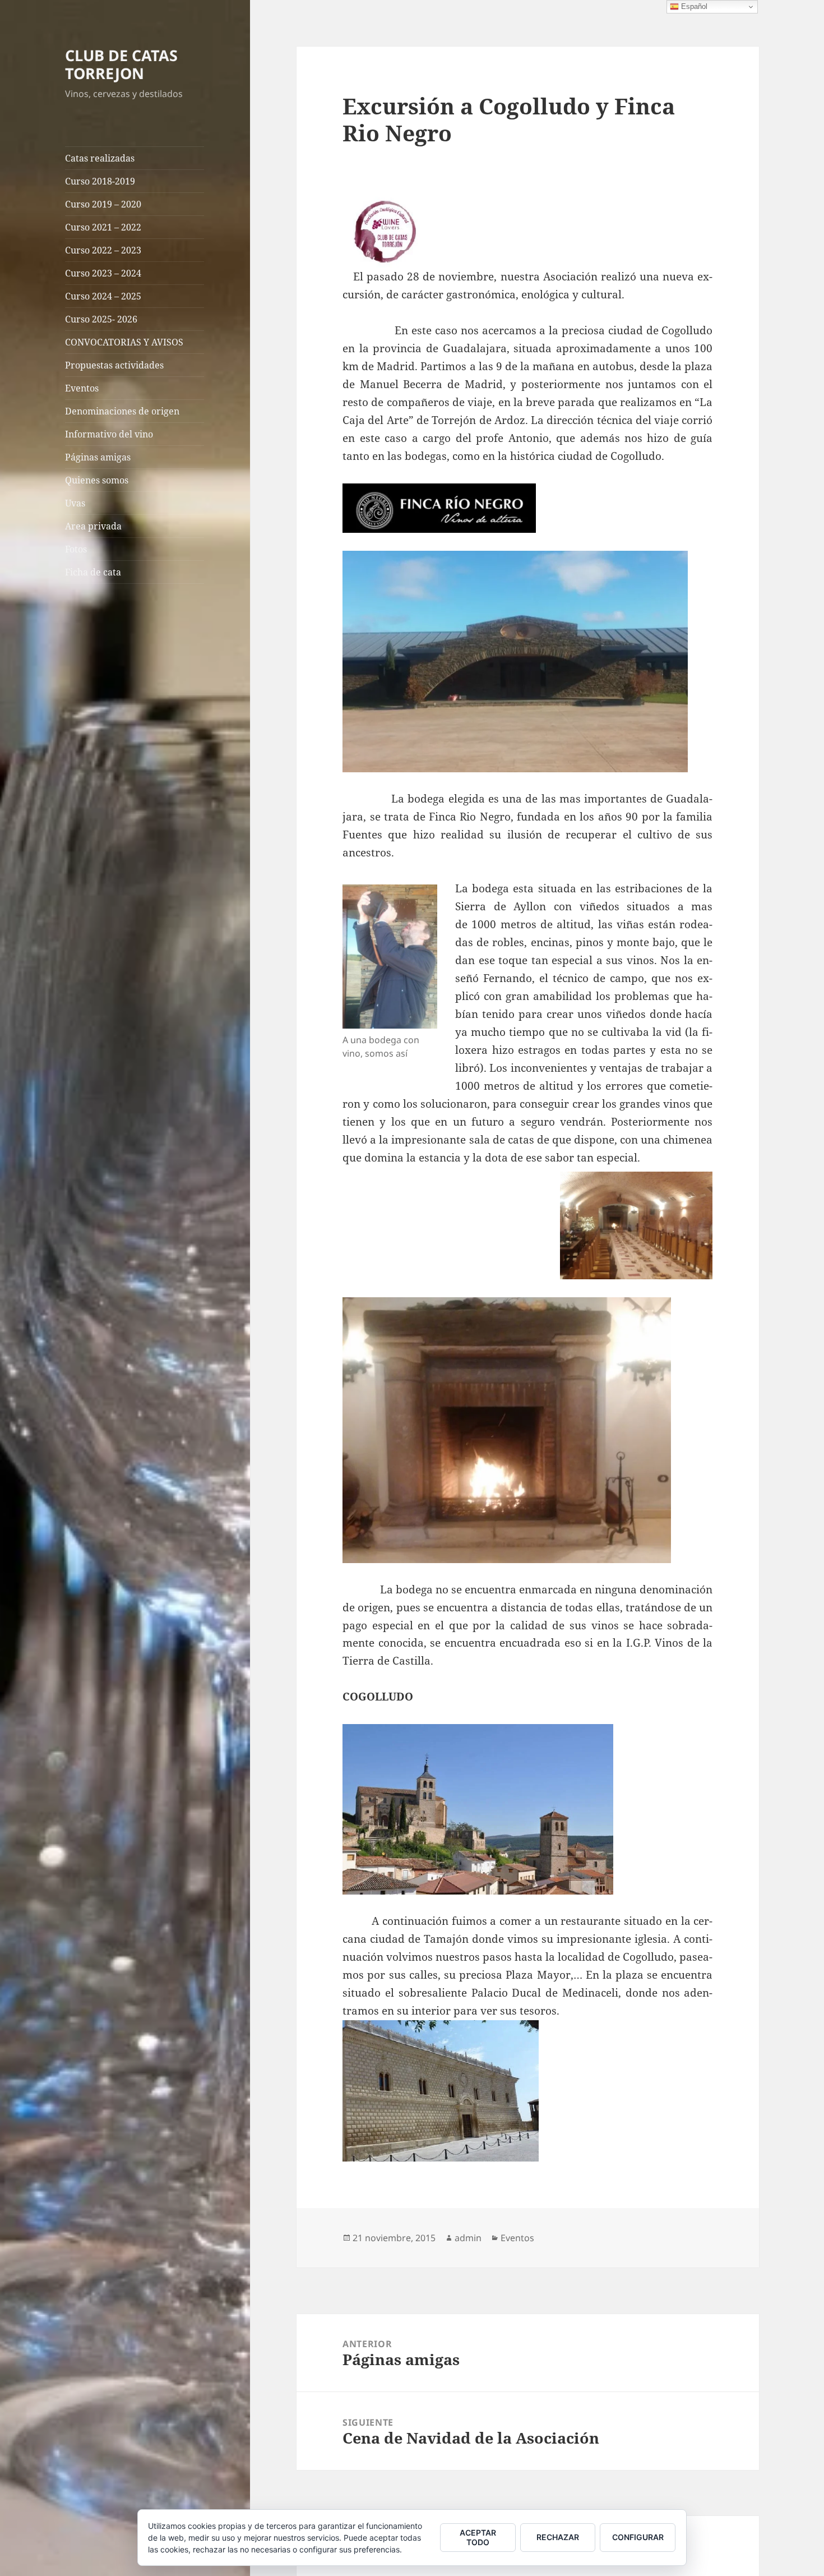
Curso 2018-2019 (100, 181)
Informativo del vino (109, 434)
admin (468, 2238)
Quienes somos (97, 480)
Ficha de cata (93, 572)
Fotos (76, 549)
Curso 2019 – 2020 (103, 204)
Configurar (638, 2537)
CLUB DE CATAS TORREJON (121, 64)
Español (693, 6)
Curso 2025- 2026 (101, 319)
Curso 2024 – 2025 (103, 296)
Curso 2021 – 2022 (103, 227)
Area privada (93, 526)
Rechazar (558, 2537)
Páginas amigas (98, 457)
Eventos (82, 388)
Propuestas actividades (114, 365)
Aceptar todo (478, 2537)
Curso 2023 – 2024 (103, 273)
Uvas (75, 503)
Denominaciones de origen (122, 411)
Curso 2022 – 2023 (103, 250)
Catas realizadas (100, 158)
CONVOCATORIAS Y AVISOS (124, 342)
